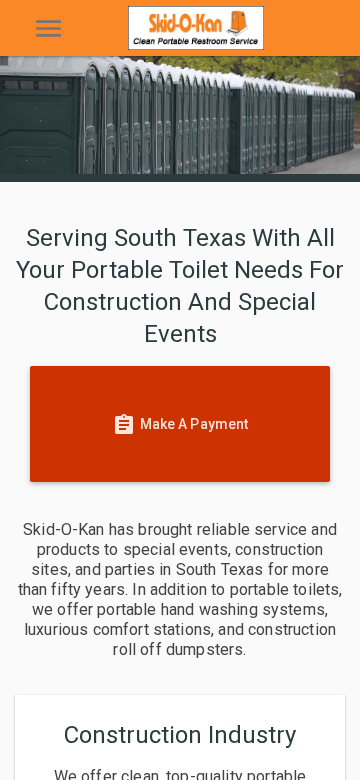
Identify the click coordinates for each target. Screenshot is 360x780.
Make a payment (180, 425)
